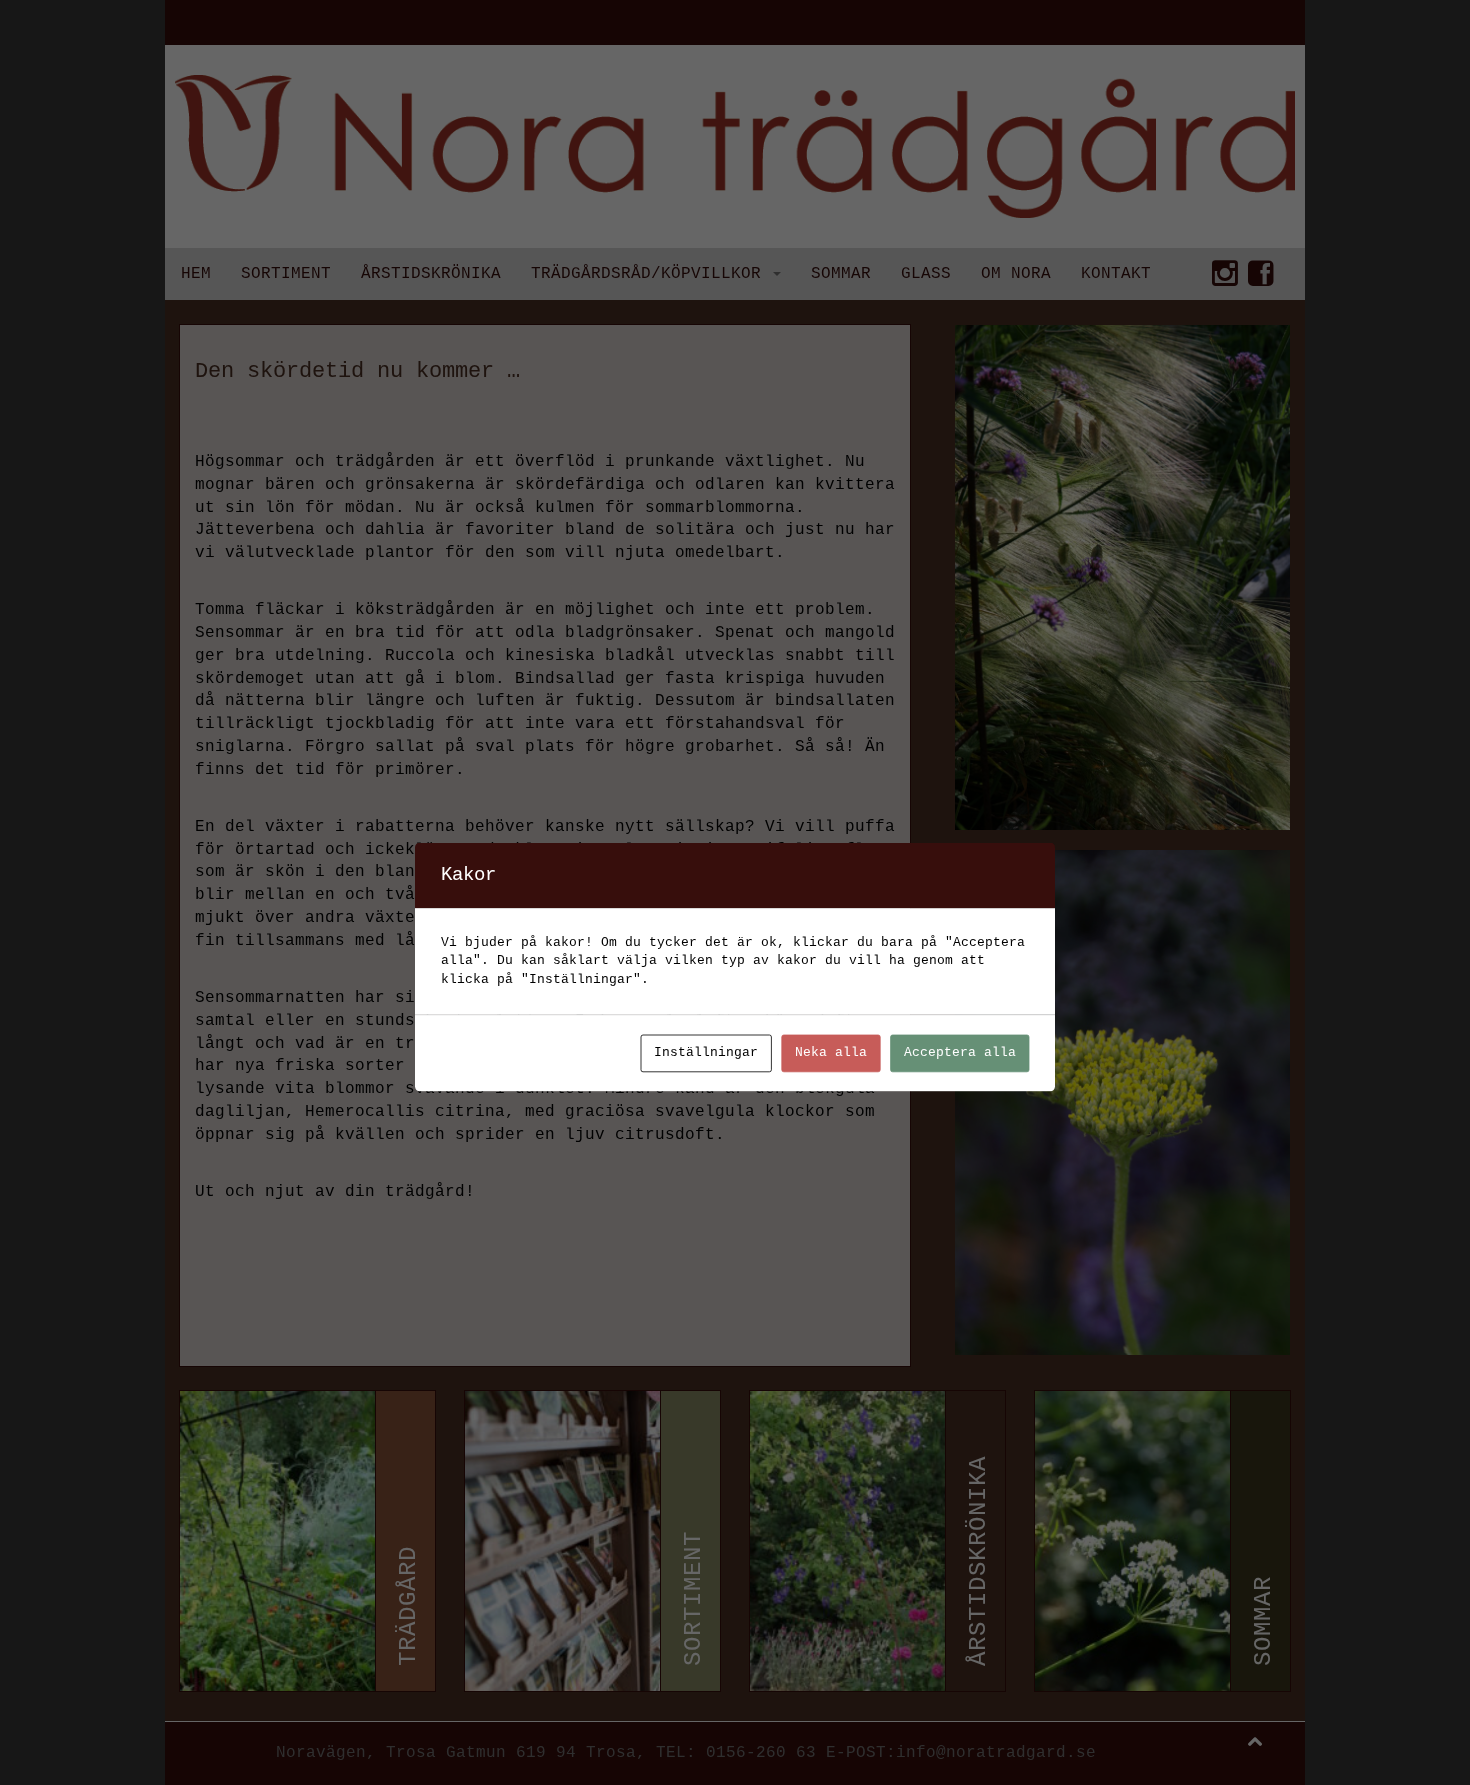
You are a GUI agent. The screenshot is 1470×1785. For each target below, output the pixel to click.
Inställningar (706, 1053)
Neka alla (831, 1053)
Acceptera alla (960, 1053)
